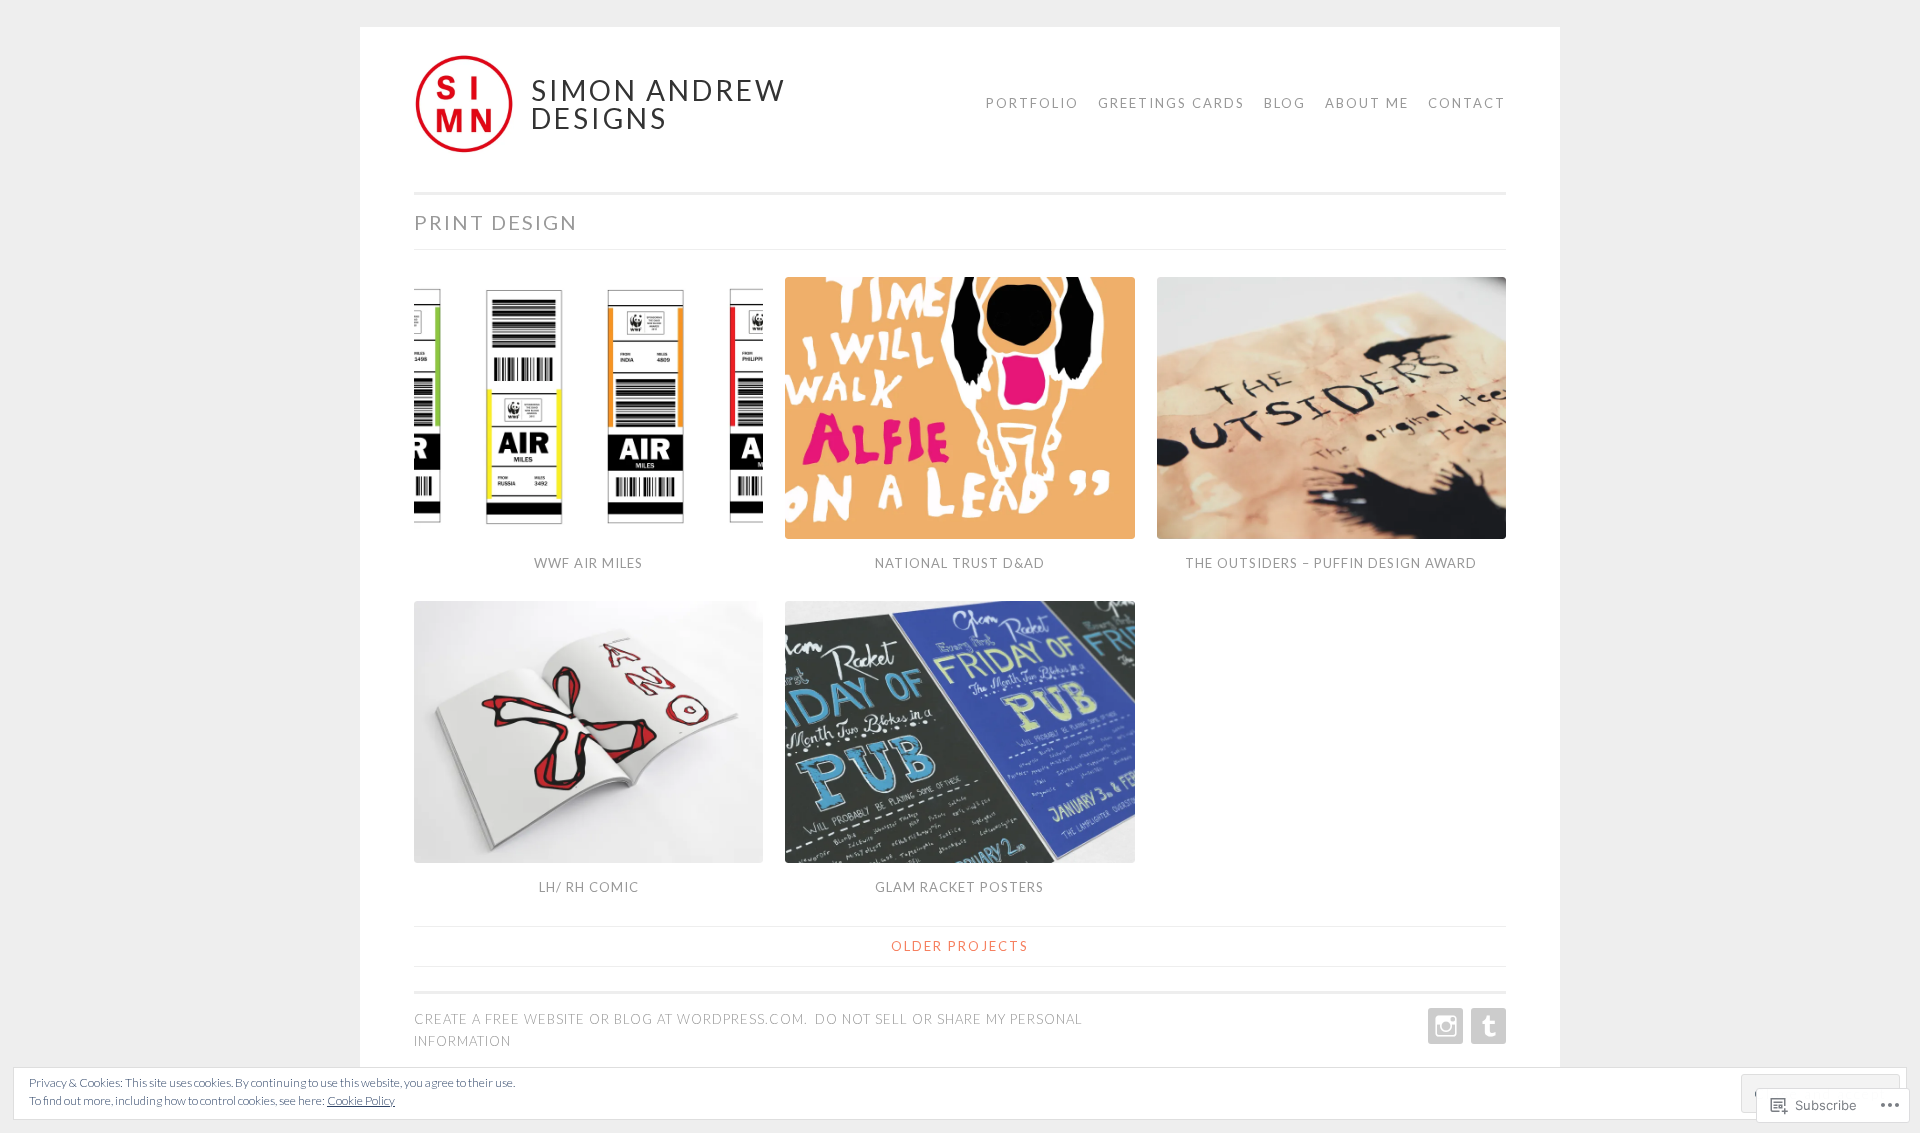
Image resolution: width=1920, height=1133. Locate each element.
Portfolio (1032, 103)
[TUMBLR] (1486, 1026)
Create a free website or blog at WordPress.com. (611, 1019)
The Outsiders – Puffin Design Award (1331, 563)
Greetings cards (1171, 103)
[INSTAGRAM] (1443, 1026)
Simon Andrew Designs (659, 104)
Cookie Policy (361, 1100)
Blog (1285, 103)
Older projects (960, 946)
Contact (1467, 103)
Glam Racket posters (959, 887)
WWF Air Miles (588, 563)
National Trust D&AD (960, 563)
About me (1367, 103)
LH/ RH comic (589, 887)
